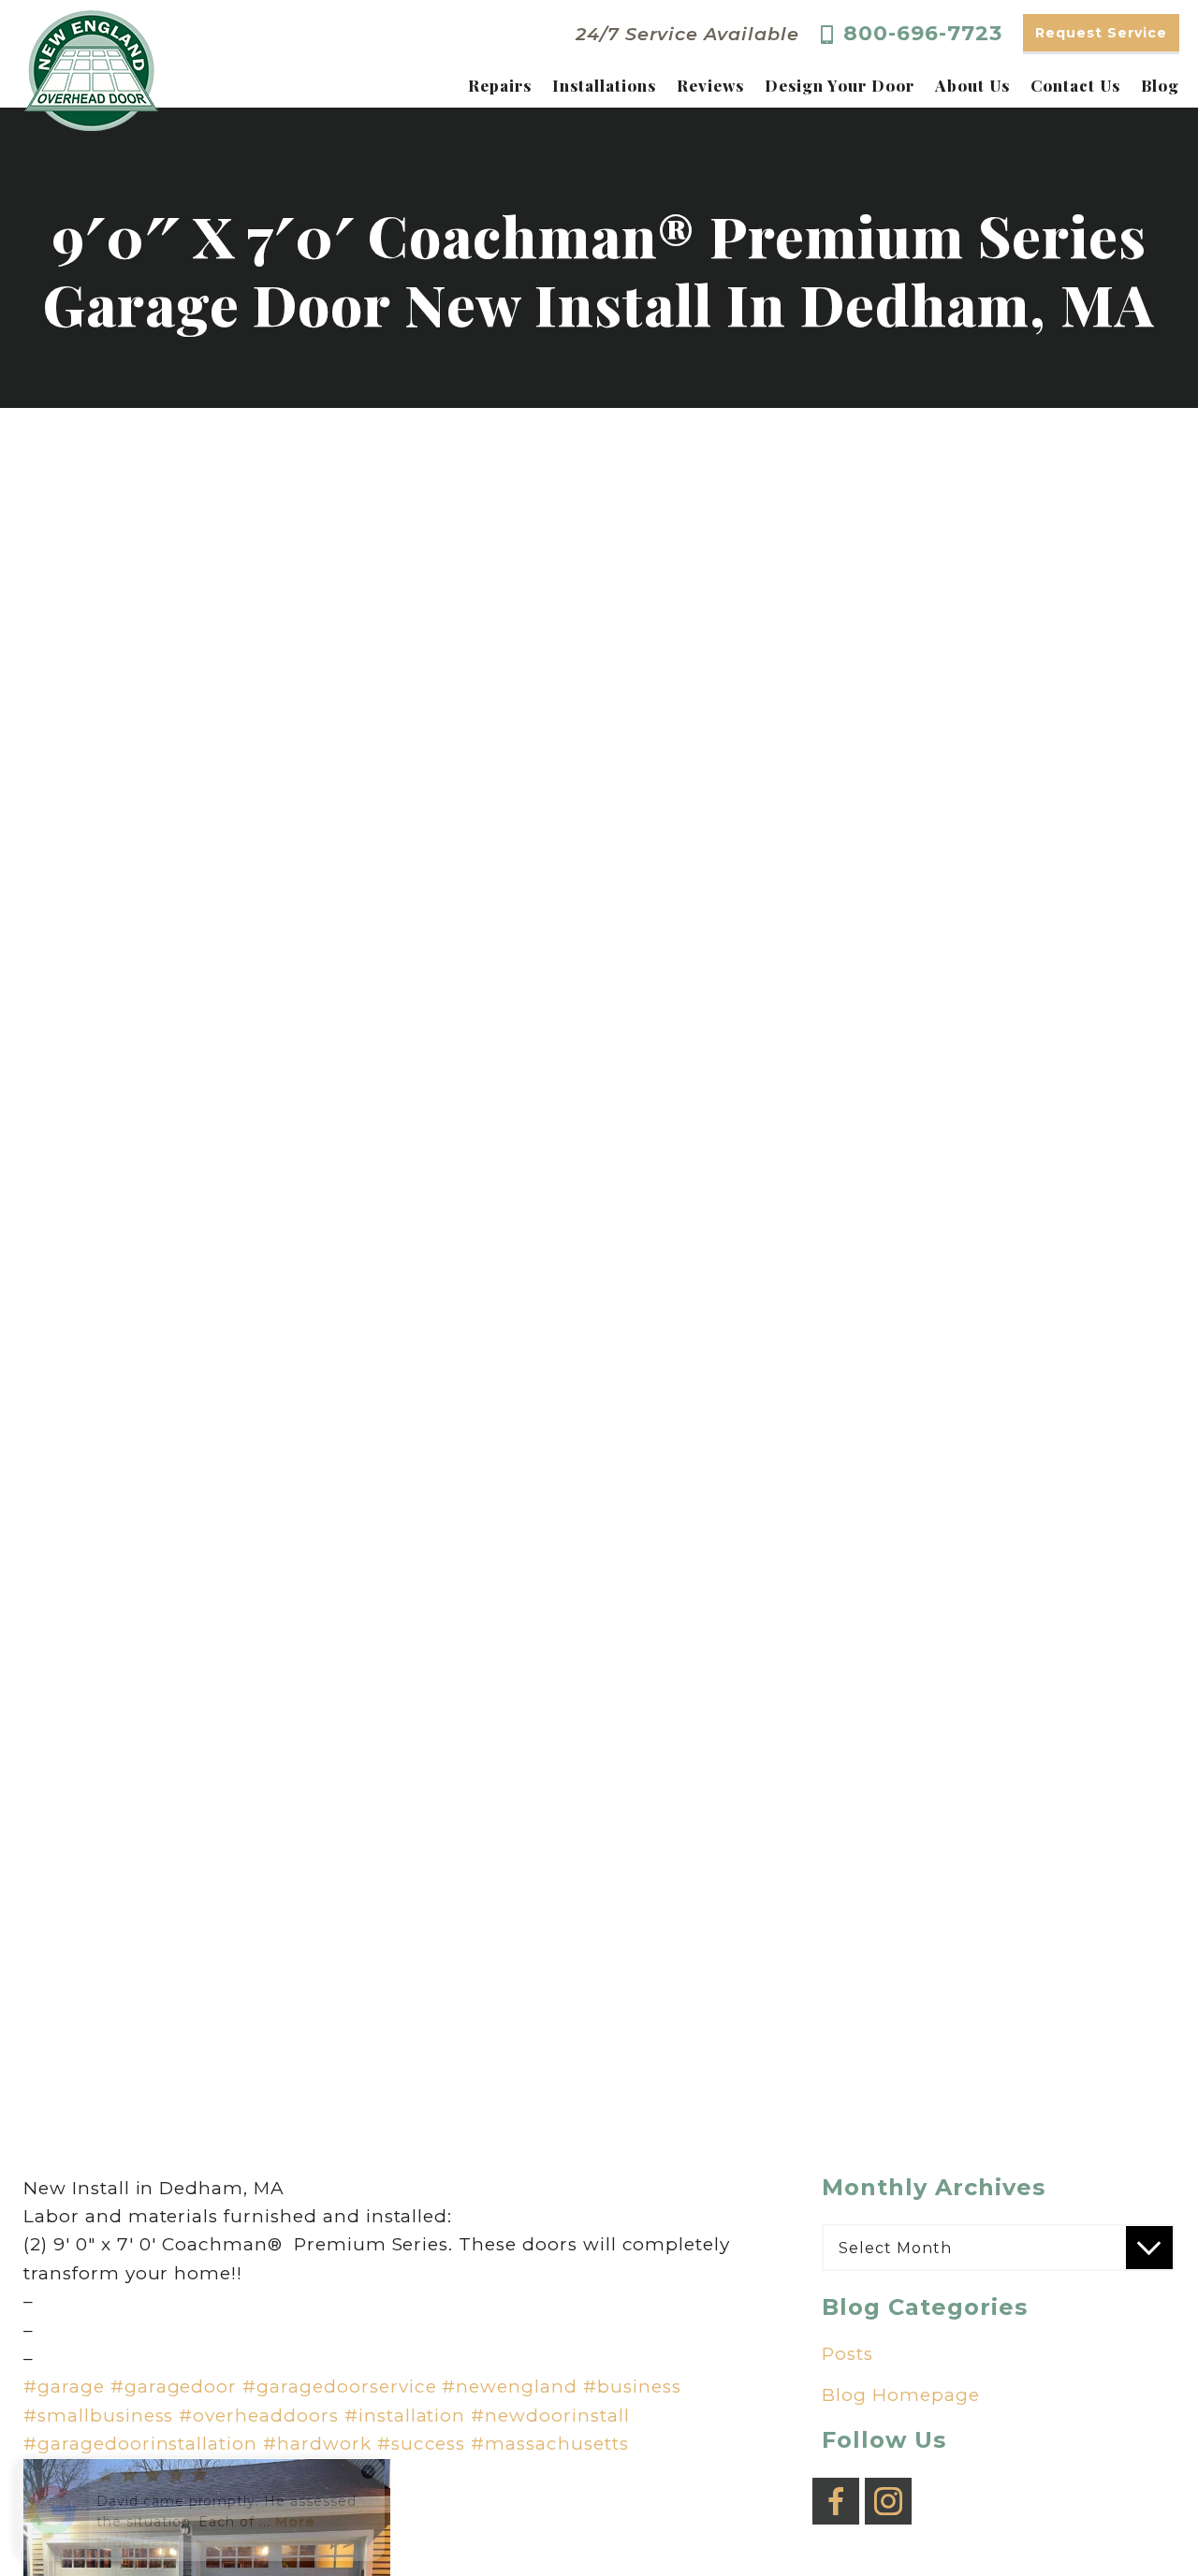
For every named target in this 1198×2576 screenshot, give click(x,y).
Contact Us (1075, 86)
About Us (972, 86)
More (295, 2522)
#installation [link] (405, 2416)
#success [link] (422, 2444)
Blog (1160, 86)
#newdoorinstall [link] (550, 2416)
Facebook (836, 2488)
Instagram (888, 2488)
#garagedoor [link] (174, 2387)
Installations (604, 86)
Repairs (500, 86)
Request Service (1101, 33)
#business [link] (632, 2387)
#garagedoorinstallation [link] (140, 2444)
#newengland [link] (510, 2387)
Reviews (710, 86)
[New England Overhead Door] (91, 71)
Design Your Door (839, 86)
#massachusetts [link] (549, 2444)
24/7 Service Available (687, 34)
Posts (847, 2354)
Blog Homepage (900, 2395)
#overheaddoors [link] (258, 2416)
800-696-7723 (923, 34)
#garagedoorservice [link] (339, 2387)
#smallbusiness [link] (98, 2416)
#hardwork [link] (317, 2444)
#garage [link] (64, 2387)
